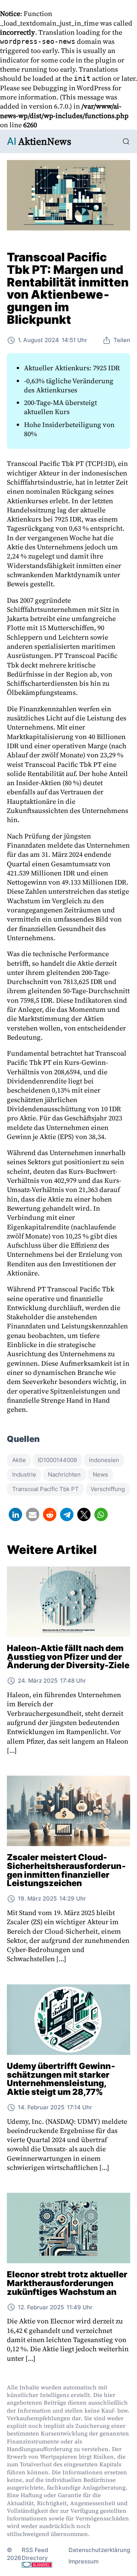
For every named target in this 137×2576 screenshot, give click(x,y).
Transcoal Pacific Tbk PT (45, 1489)
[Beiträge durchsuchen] (126, 142)
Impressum (84, 2561)
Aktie (19, 1460)
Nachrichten (64, 1474)
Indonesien (104, 1460)
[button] (15, 1514)
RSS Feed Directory (35, 2554)
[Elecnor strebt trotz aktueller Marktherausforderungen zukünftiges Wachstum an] (68, 2228)
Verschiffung (108, 1489)
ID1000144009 (57, 1460)
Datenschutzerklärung (99, 2550)
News (100, 1474)
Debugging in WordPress (72, 88)
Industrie (24, 1474)
